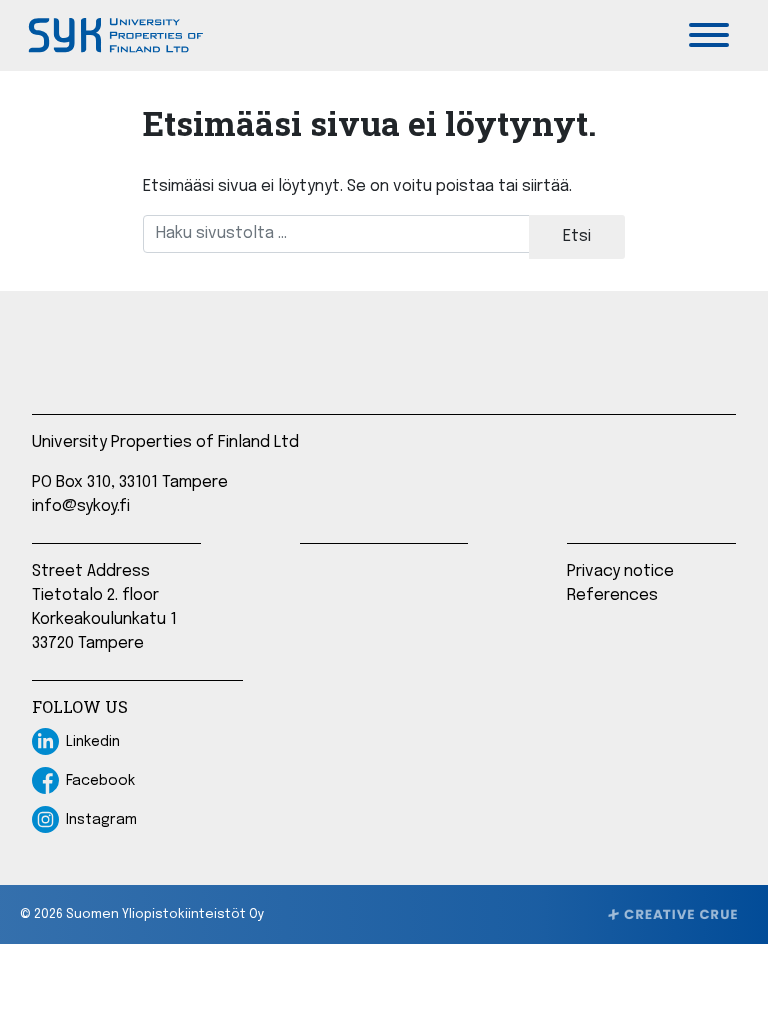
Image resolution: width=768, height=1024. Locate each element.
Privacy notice (620, 571)
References (612, 595)
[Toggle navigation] (709, 35)
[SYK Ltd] (114, 35)
